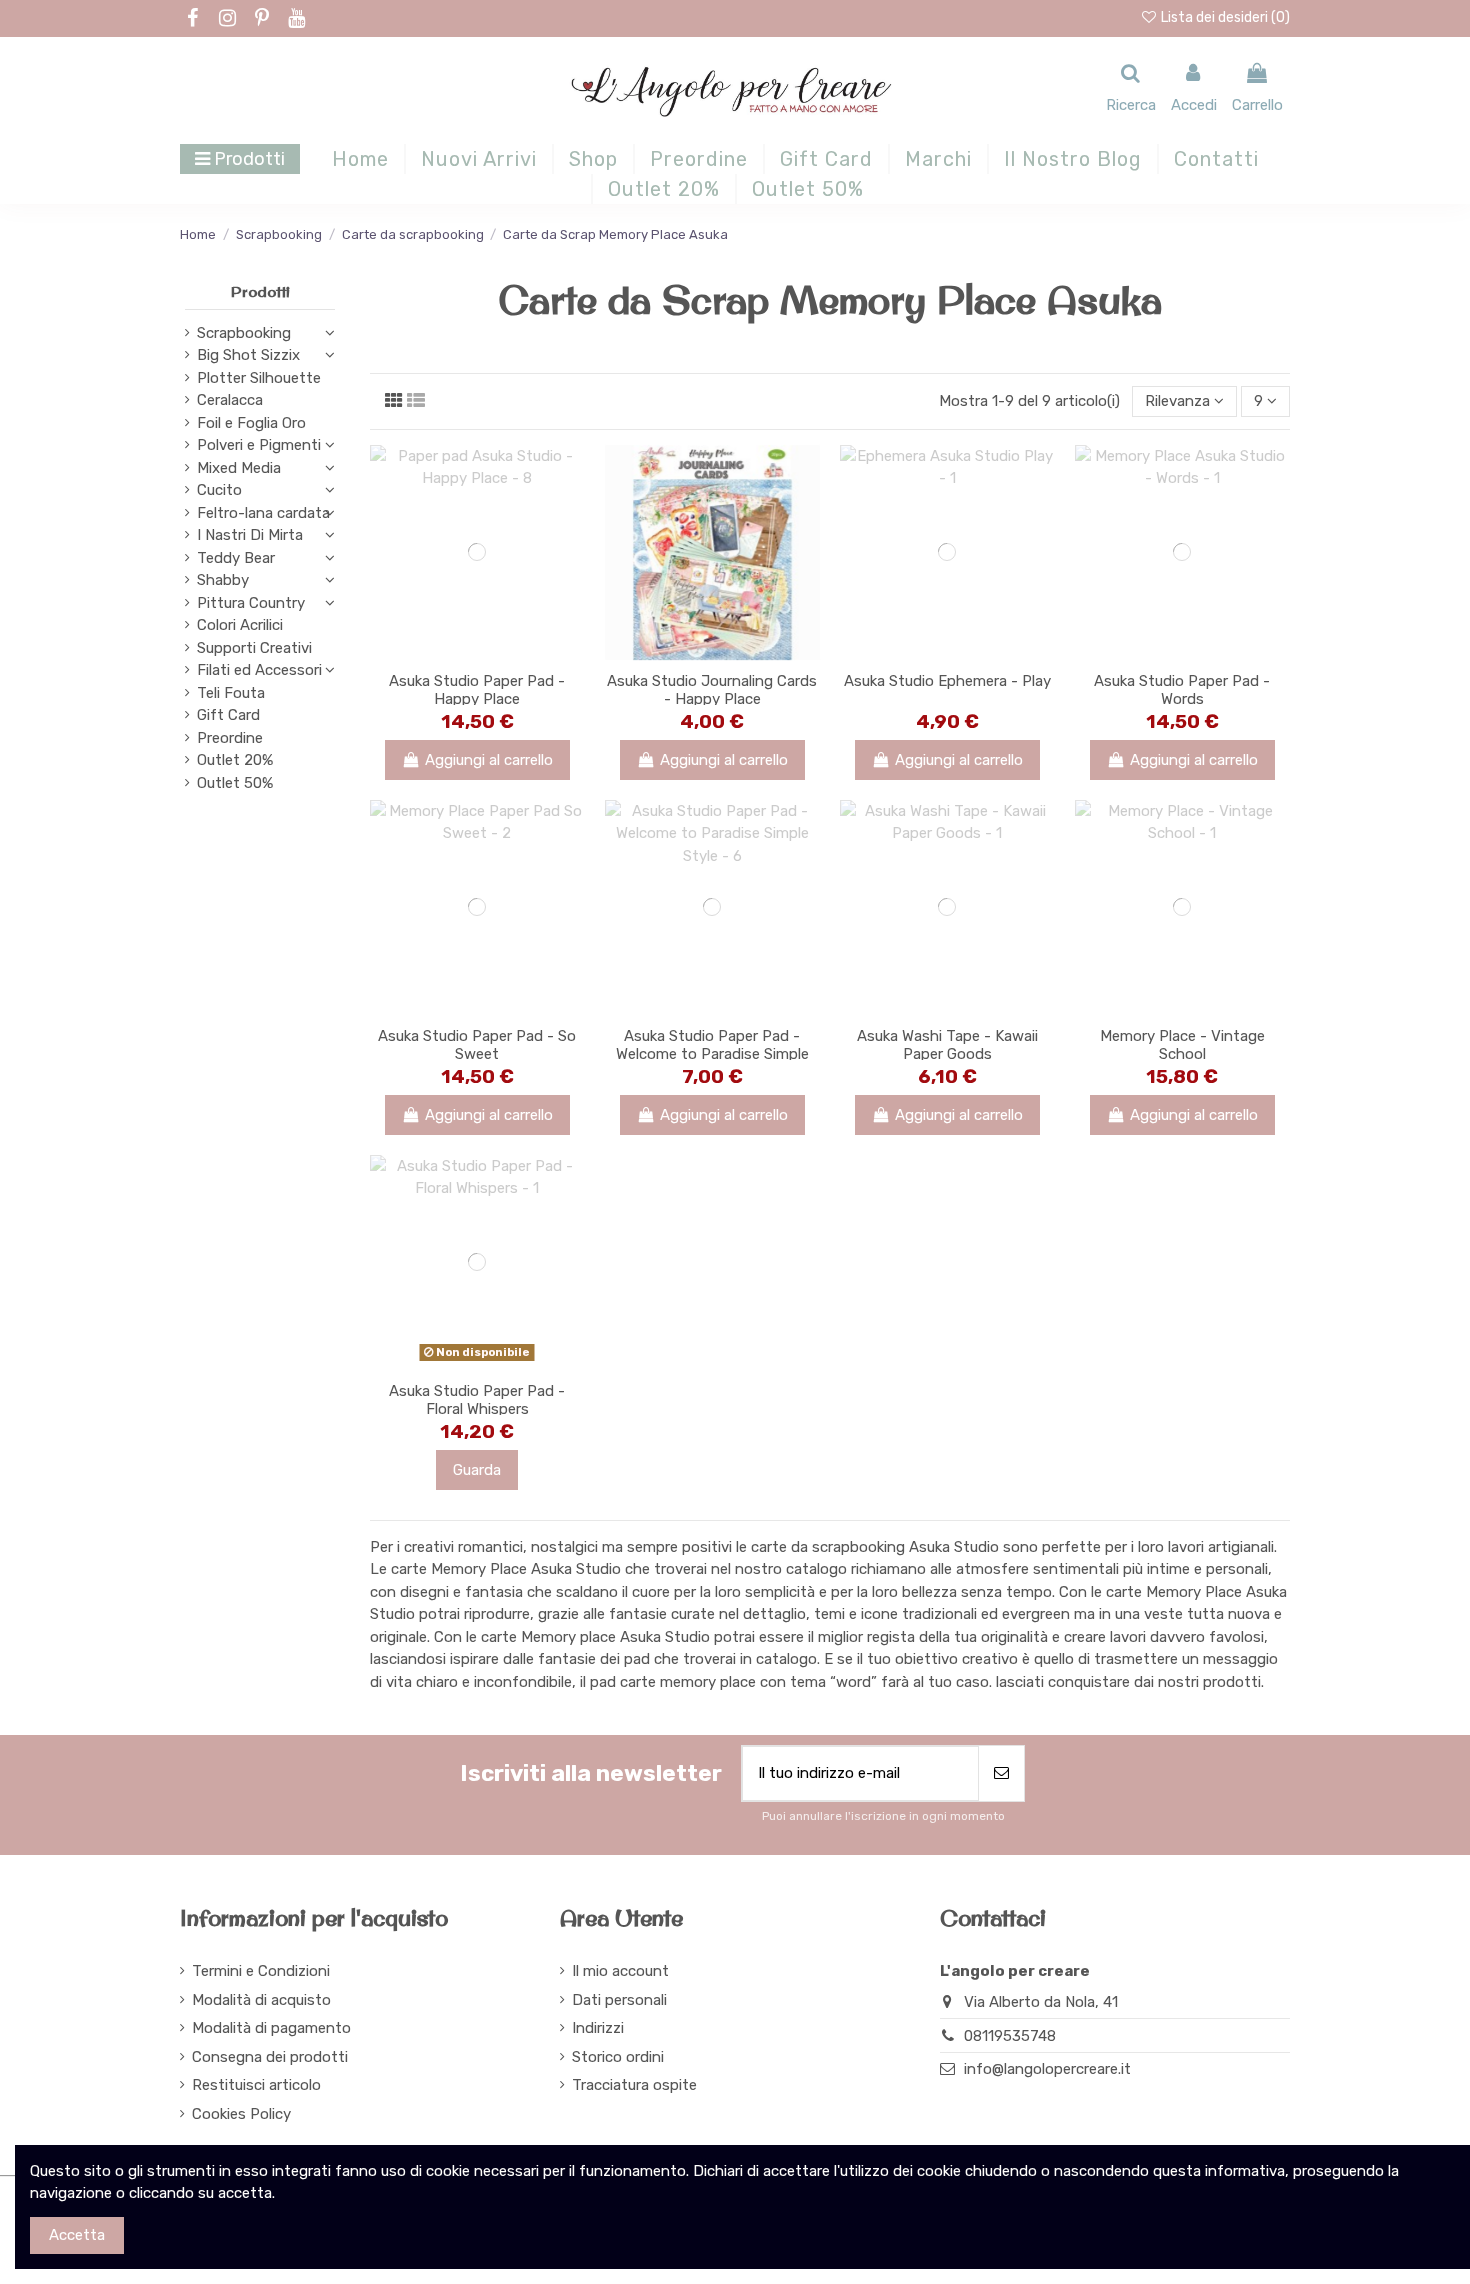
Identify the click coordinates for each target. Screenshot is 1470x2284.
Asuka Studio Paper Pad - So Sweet (477, 1045)
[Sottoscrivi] (1001, 1773)
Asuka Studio (954, 1547)
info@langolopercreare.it (1047, 2069)
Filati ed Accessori (259, 670)
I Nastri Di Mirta (250, 535)
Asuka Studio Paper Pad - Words (1182, 690)
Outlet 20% (235, 760)
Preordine (230, 738)
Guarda (477, 1470)
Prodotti (260, 291)
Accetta (77, 2235)
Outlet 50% (235, 783)
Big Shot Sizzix (248, 355)
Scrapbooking (244, 333)
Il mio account (620, 1971)
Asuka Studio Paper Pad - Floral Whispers (477, 1400)
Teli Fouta (231, 693)
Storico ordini (618, 2057)
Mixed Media (239, 468)
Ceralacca (230, 400)
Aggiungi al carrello (489, 760)
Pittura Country (251, 603)
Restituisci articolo (256, 2085)
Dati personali (619, 2000)
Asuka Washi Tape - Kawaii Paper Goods (947, 1045)
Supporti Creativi (254, 648)
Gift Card (228, 715)
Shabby (223, 580)
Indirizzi (598, 2028)
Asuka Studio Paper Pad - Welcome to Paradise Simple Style (712, 1054)
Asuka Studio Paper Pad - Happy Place (477, 690)
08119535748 (1010, 2036)
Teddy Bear (236, 558)
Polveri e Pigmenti (259, 445)
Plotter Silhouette (259, 378)
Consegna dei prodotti (270, 2057)
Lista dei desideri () (1224, 17)
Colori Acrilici (240, 625)
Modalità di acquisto (261, 2000)
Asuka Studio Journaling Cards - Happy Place (712, 690)
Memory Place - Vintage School (1182, 1045)
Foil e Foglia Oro (251, 423)
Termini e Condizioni (261, 1971)
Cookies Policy (241, 2114)
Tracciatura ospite (634, 2085)
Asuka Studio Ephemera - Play (947, 681)
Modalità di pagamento (271, 2028)
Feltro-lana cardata (263, 513)
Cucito (219, 490)
